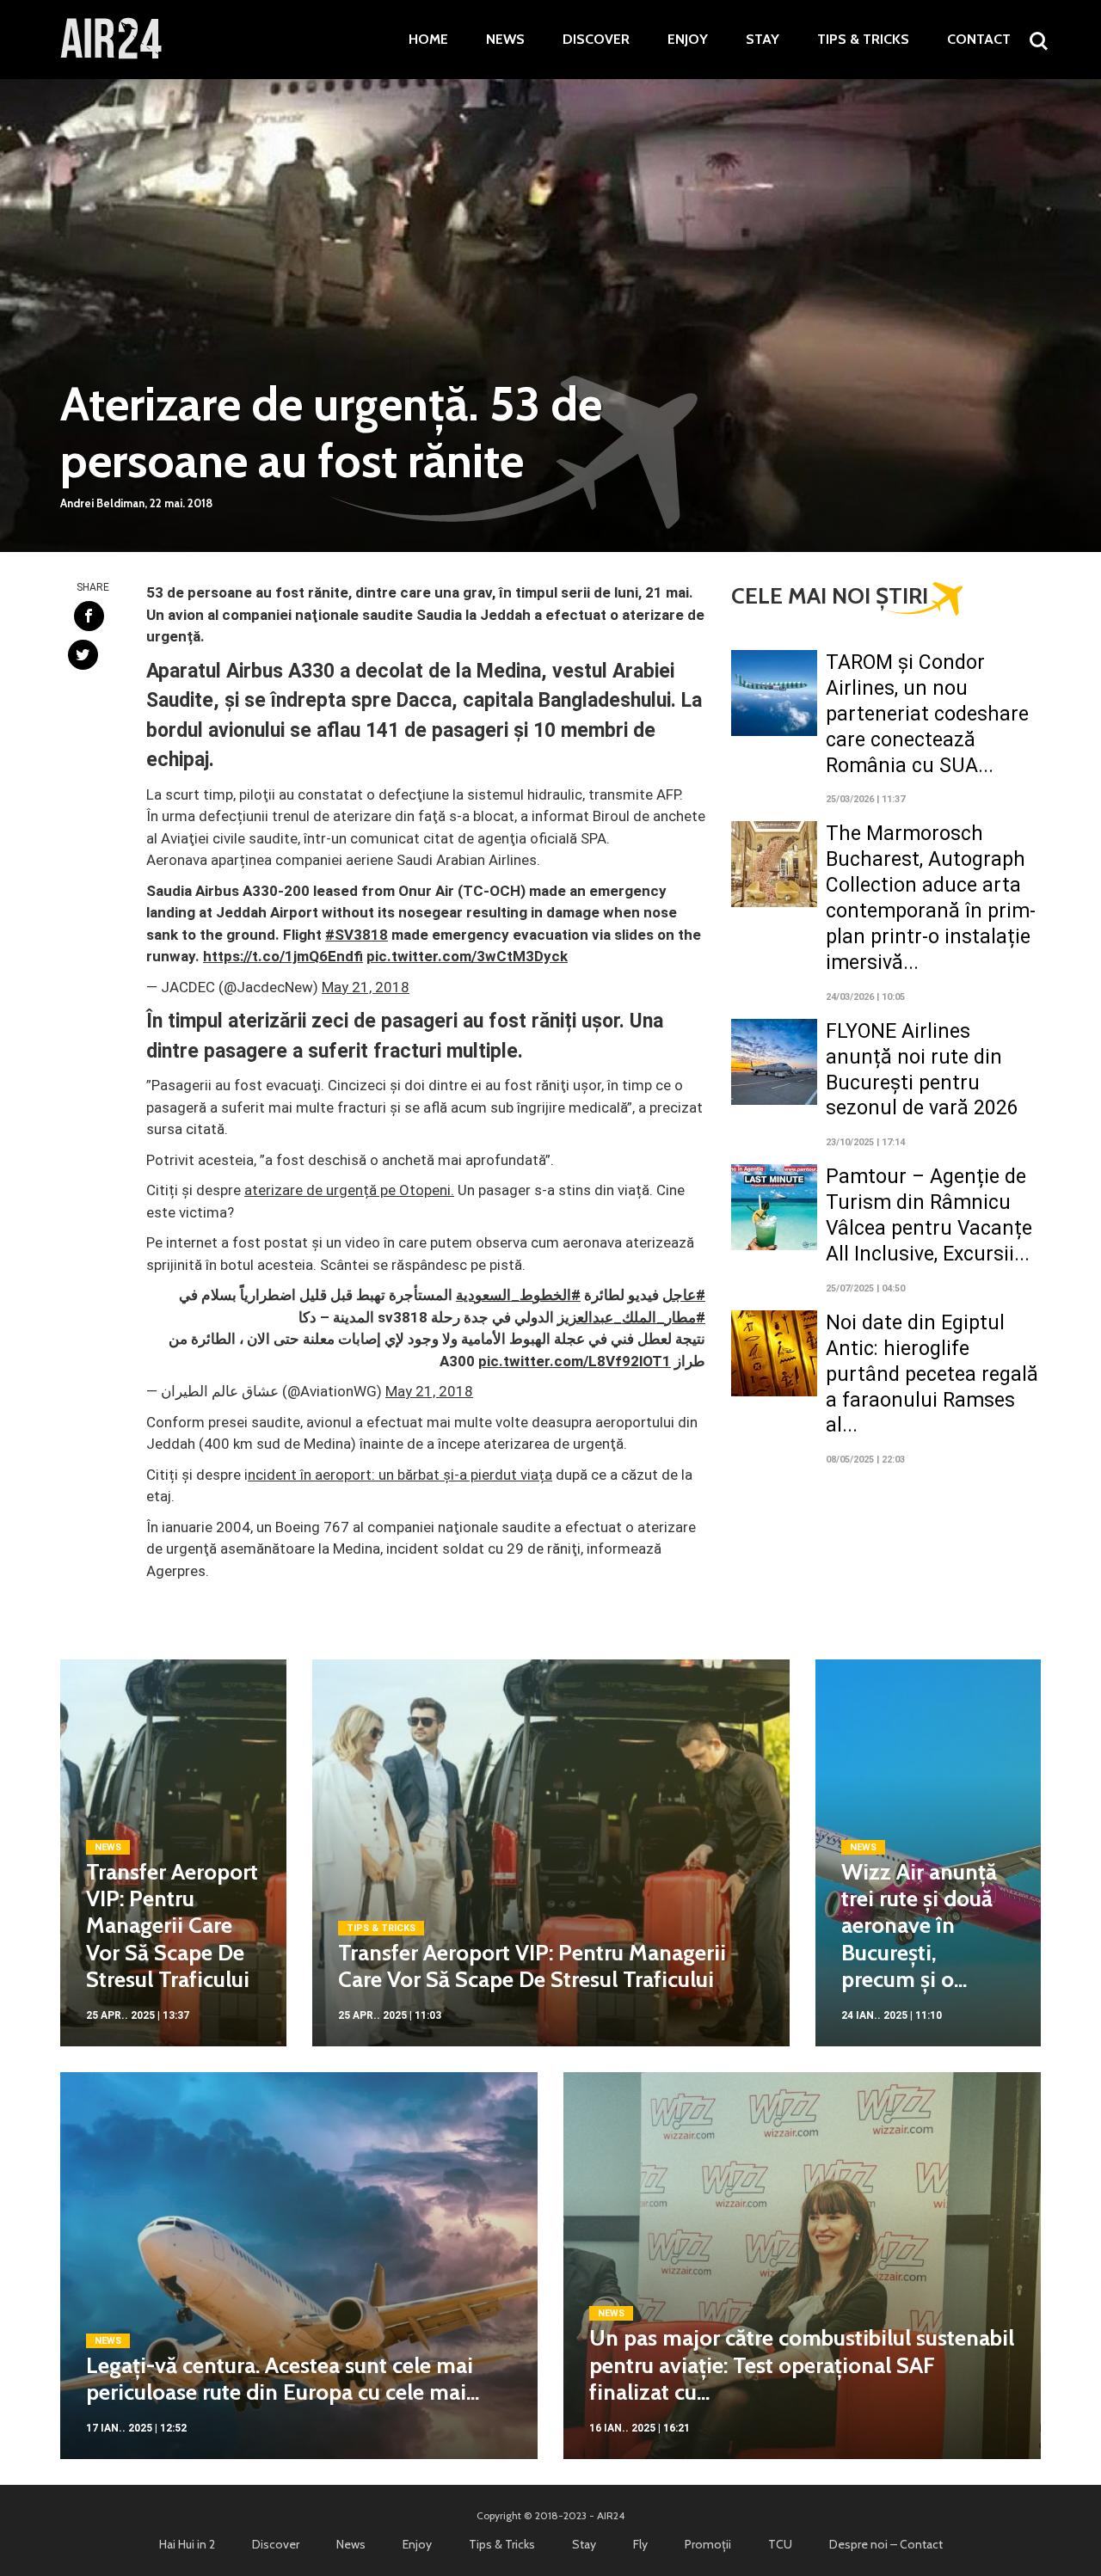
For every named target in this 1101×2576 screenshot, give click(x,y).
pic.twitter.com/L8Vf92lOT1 (575, 1361)
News (505, 40)
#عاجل (684, 1295)
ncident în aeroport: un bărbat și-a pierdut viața (400, 1475)
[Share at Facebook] (89, 616)
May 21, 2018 (366, 987)
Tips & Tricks (863, 40)
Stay (763, 40)
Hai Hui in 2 (187, 2544)
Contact (979, 40)
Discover (596, 40)
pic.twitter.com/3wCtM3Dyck (467, 956)
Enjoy (688, 40)
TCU (780, 2544)
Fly (640, 2544)
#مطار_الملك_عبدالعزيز (631, 1317)
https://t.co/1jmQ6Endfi (283, 956)
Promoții (708, 2544)
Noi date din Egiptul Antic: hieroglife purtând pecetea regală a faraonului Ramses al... (932, 1374)
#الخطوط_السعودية (518, 1295)
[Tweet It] (83, 655)
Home (428, 40)
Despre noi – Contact (886, 2544)
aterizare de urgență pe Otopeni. (349, 1190)
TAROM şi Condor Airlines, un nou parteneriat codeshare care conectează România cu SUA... (927, 714)
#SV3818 (357, 935)
